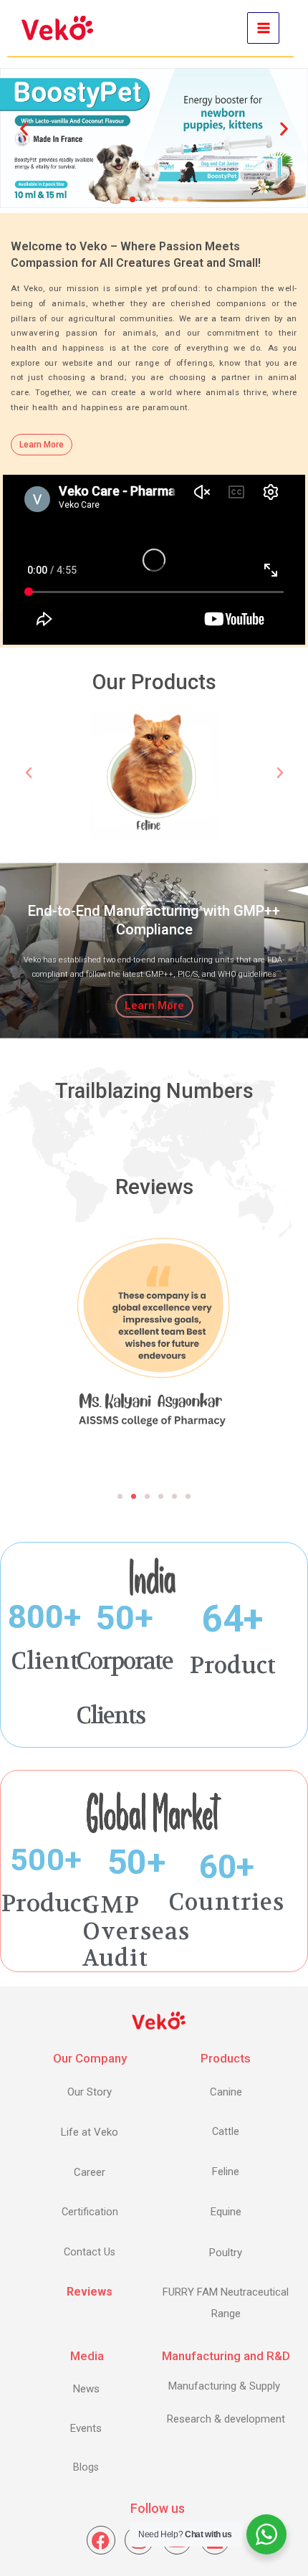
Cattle (226, 2132)
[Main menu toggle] (263, 28)
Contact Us (90, 2252)
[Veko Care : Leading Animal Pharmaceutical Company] (57, 28)
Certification (90, 2212)
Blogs (86, 2467)
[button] (24, 129)
